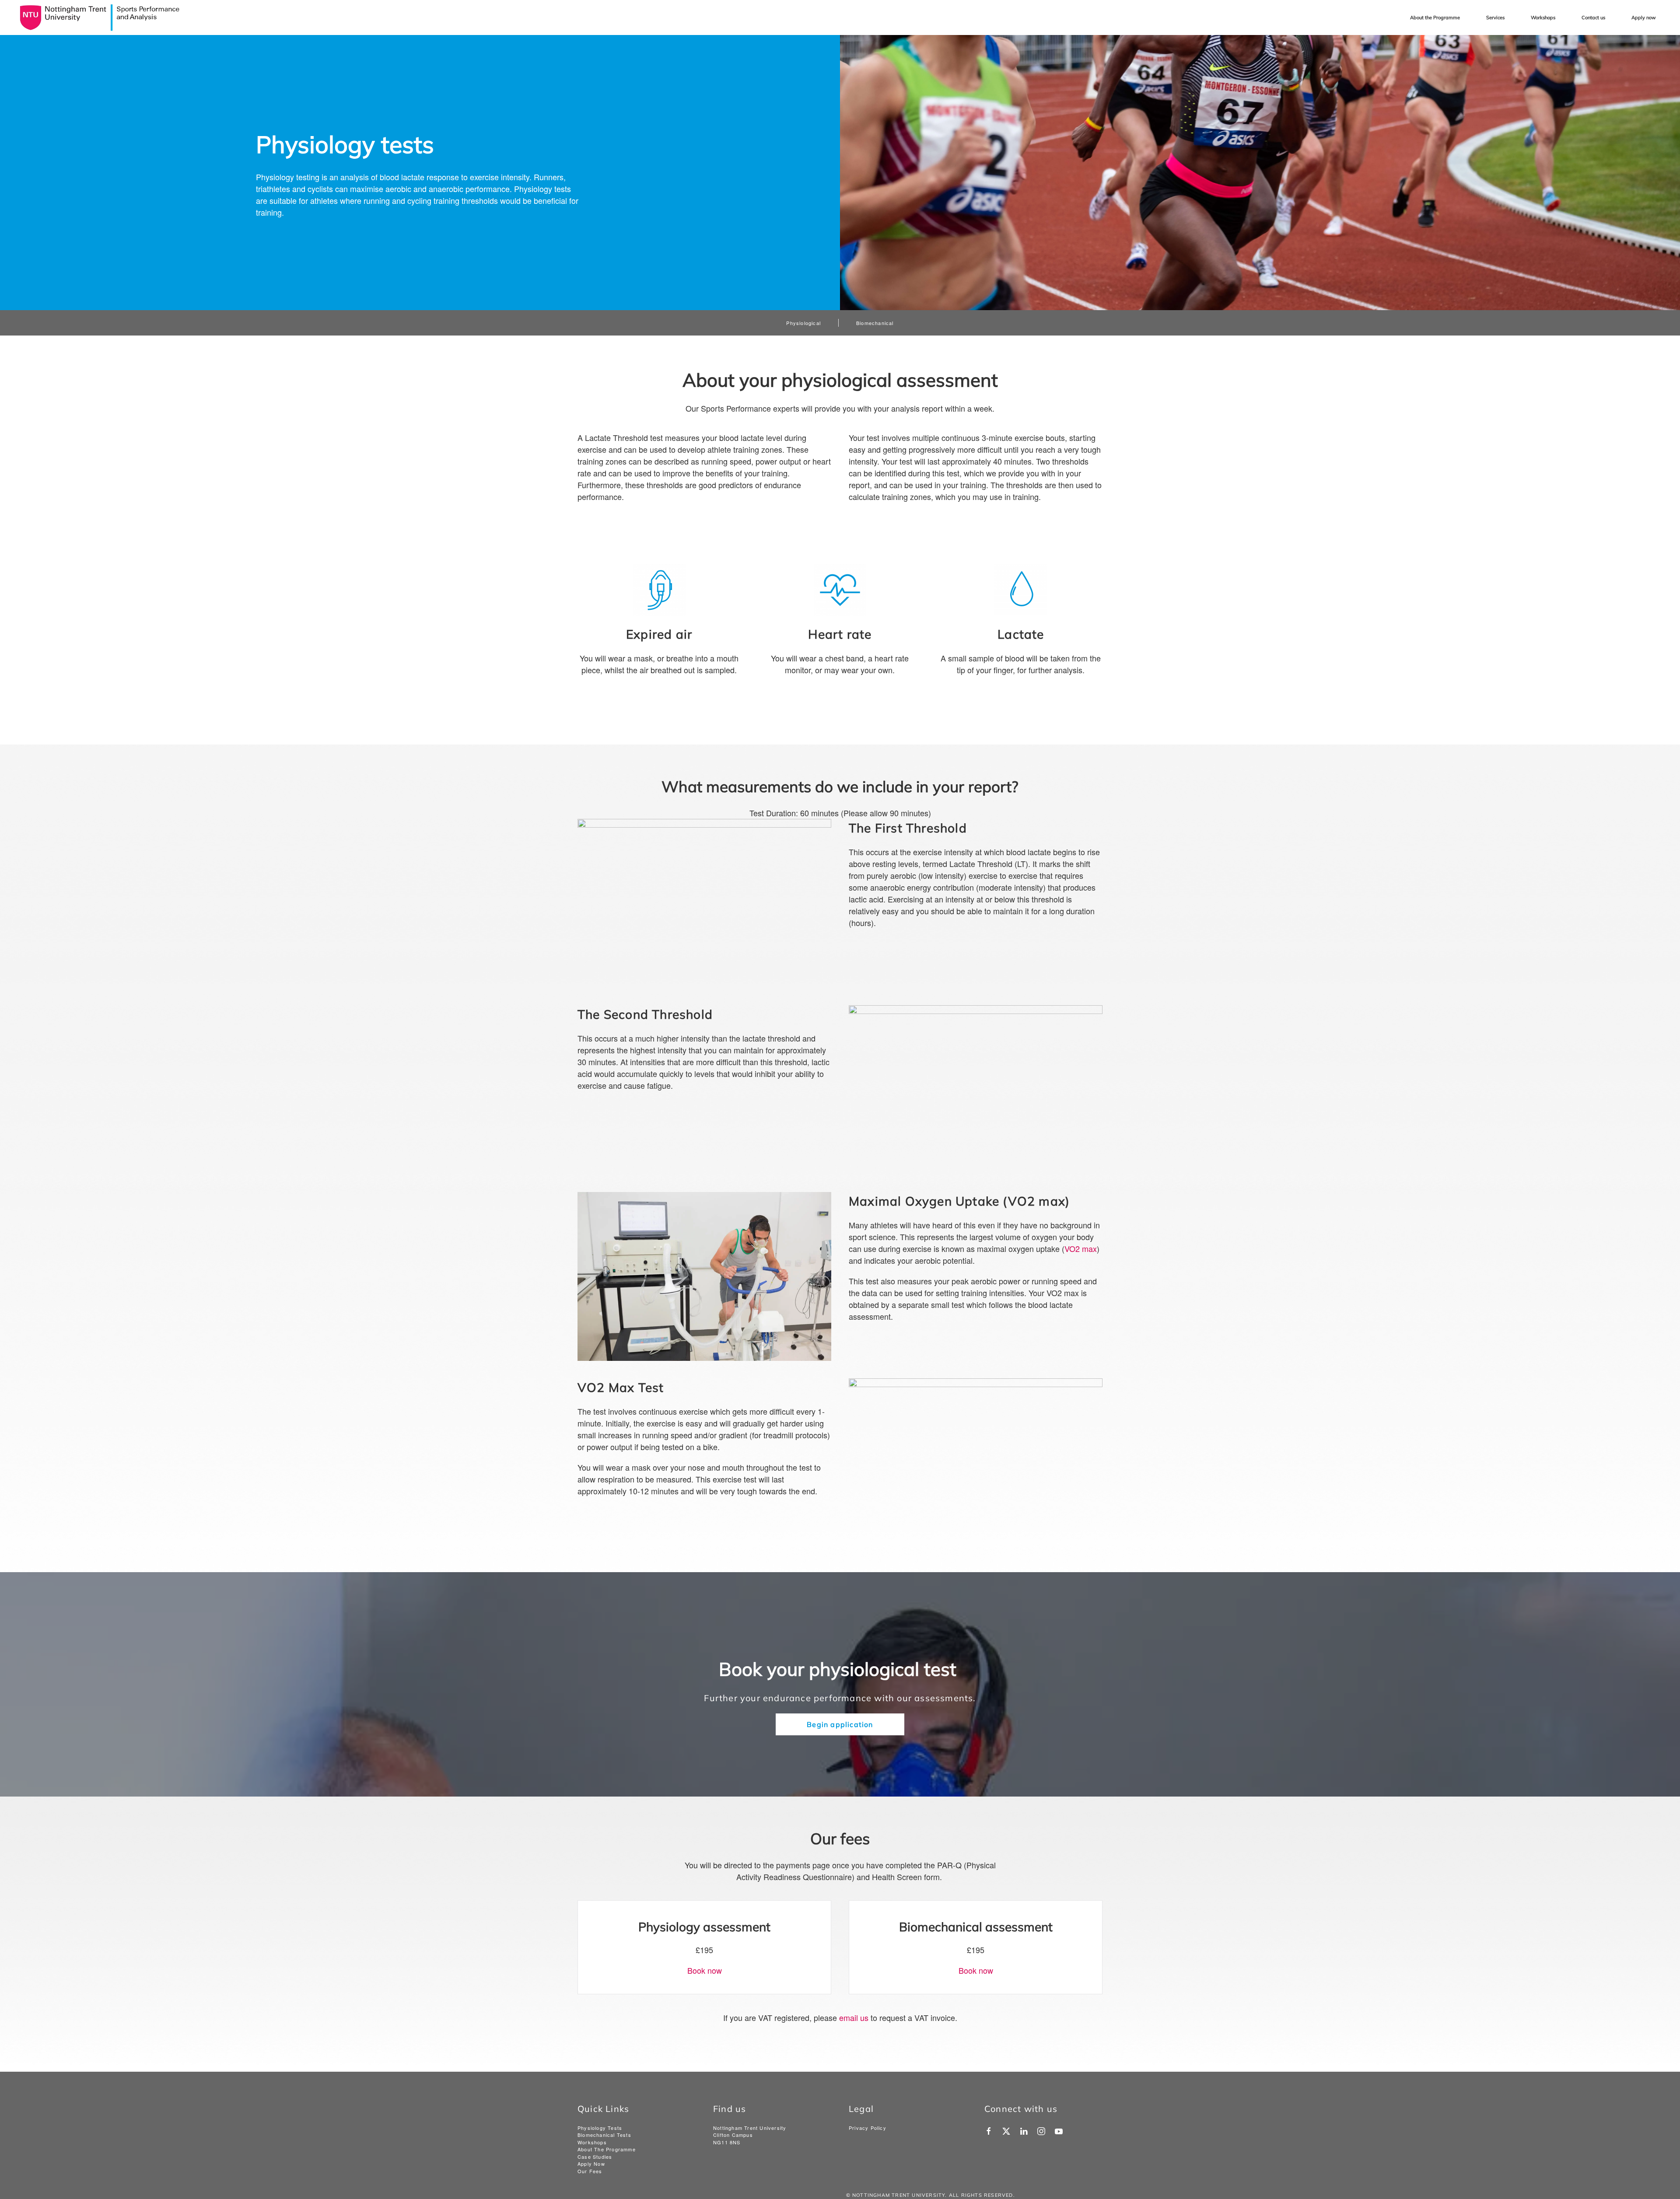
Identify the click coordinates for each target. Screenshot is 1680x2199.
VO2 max (1081, 1248)
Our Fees (590, 2171)
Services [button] (1495, 17)
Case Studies (595, 2157)
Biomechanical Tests (604, 2135)
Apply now (1644, 17)
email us (854, 2017)
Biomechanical (875, 323)
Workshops (1543, 17)
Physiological (803, 323)
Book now (705, 1970)
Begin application (840, 1724)
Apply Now (591, 2164)
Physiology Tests (600, 2128)
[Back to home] (99, 17)
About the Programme (1435, 17)
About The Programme (607, 2149)
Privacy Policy (868, 2128)
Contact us (1593, 17)
